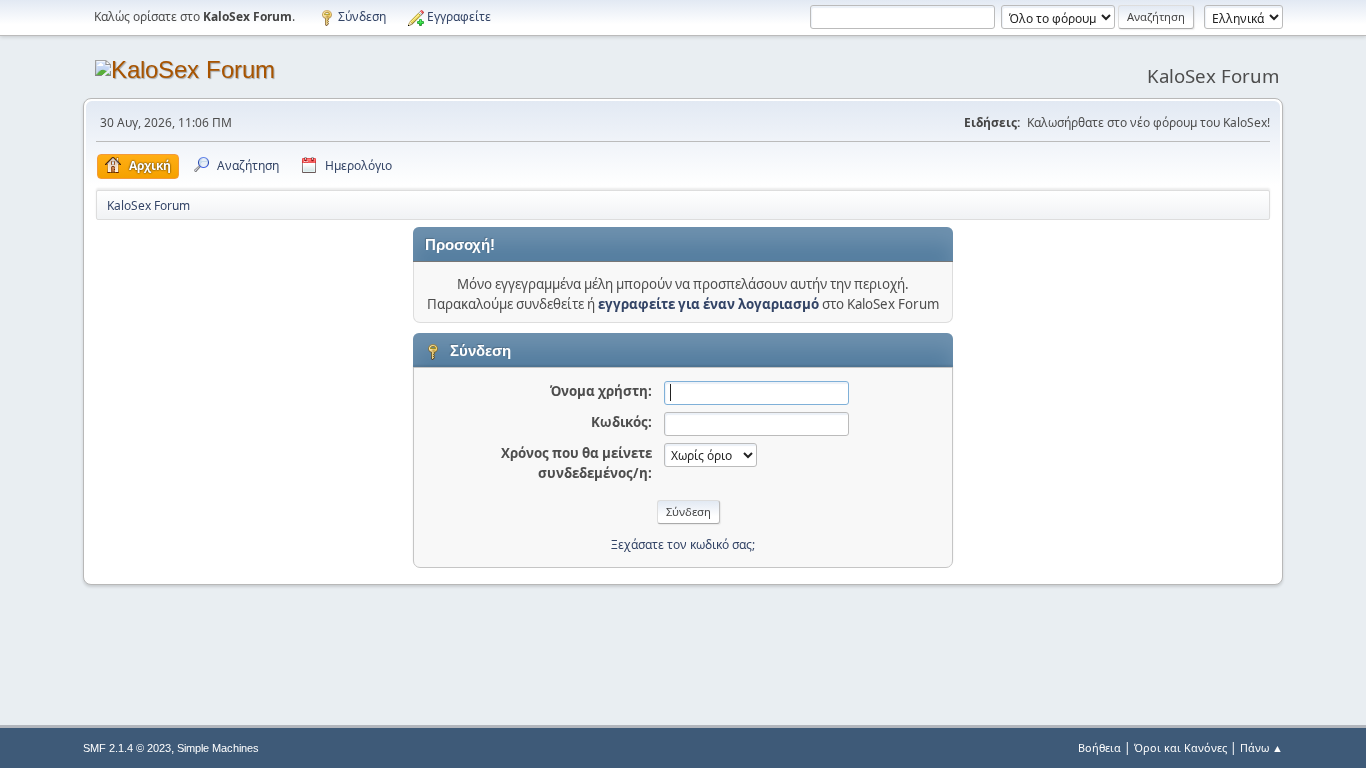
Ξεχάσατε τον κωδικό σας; (683, 544)
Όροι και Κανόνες (1180, 747)
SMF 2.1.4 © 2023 (127, 748)
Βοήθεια (1099, 747)
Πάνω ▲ (1261, 747)
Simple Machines (218, 748)
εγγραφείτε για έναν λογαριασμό (708, 304)
